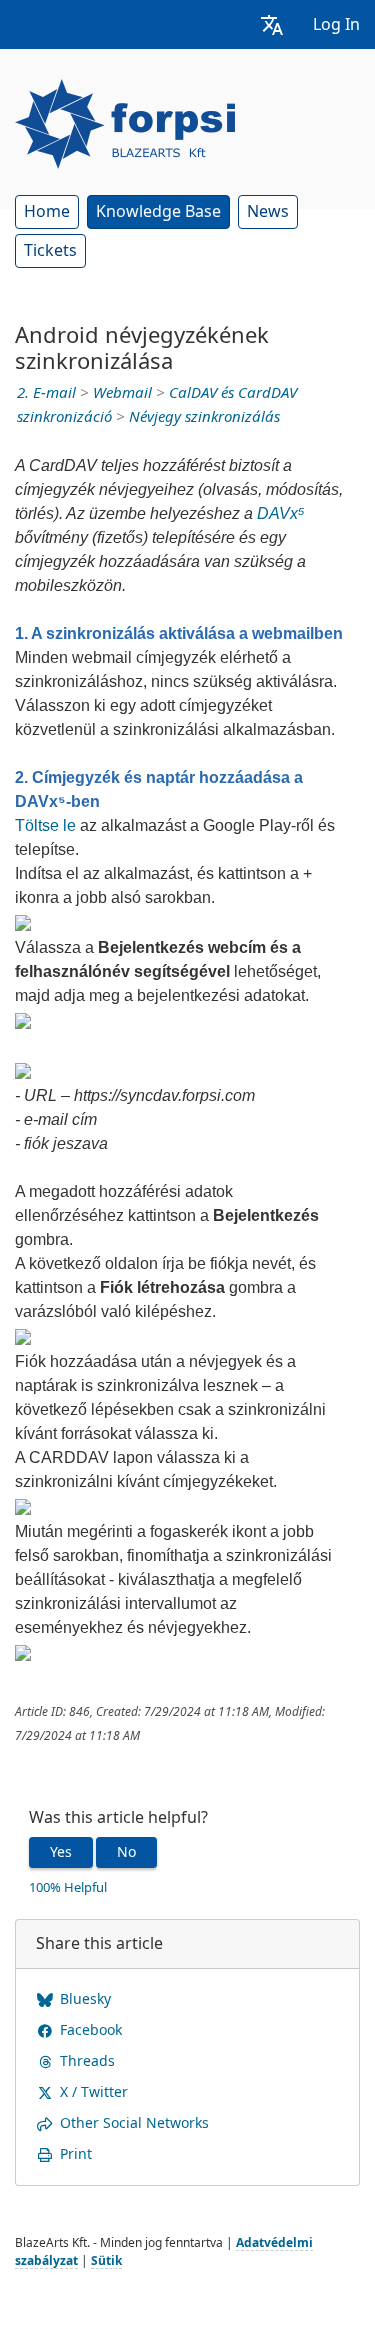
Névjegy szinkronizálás (204, 417)
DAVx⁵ (281, 513)
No (126, 1852)
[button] (272, 24)
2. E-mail (46, 393)
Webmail (122, 393)
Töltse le (45, 825)
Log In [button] (336, 24)
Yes (61, 1852)
